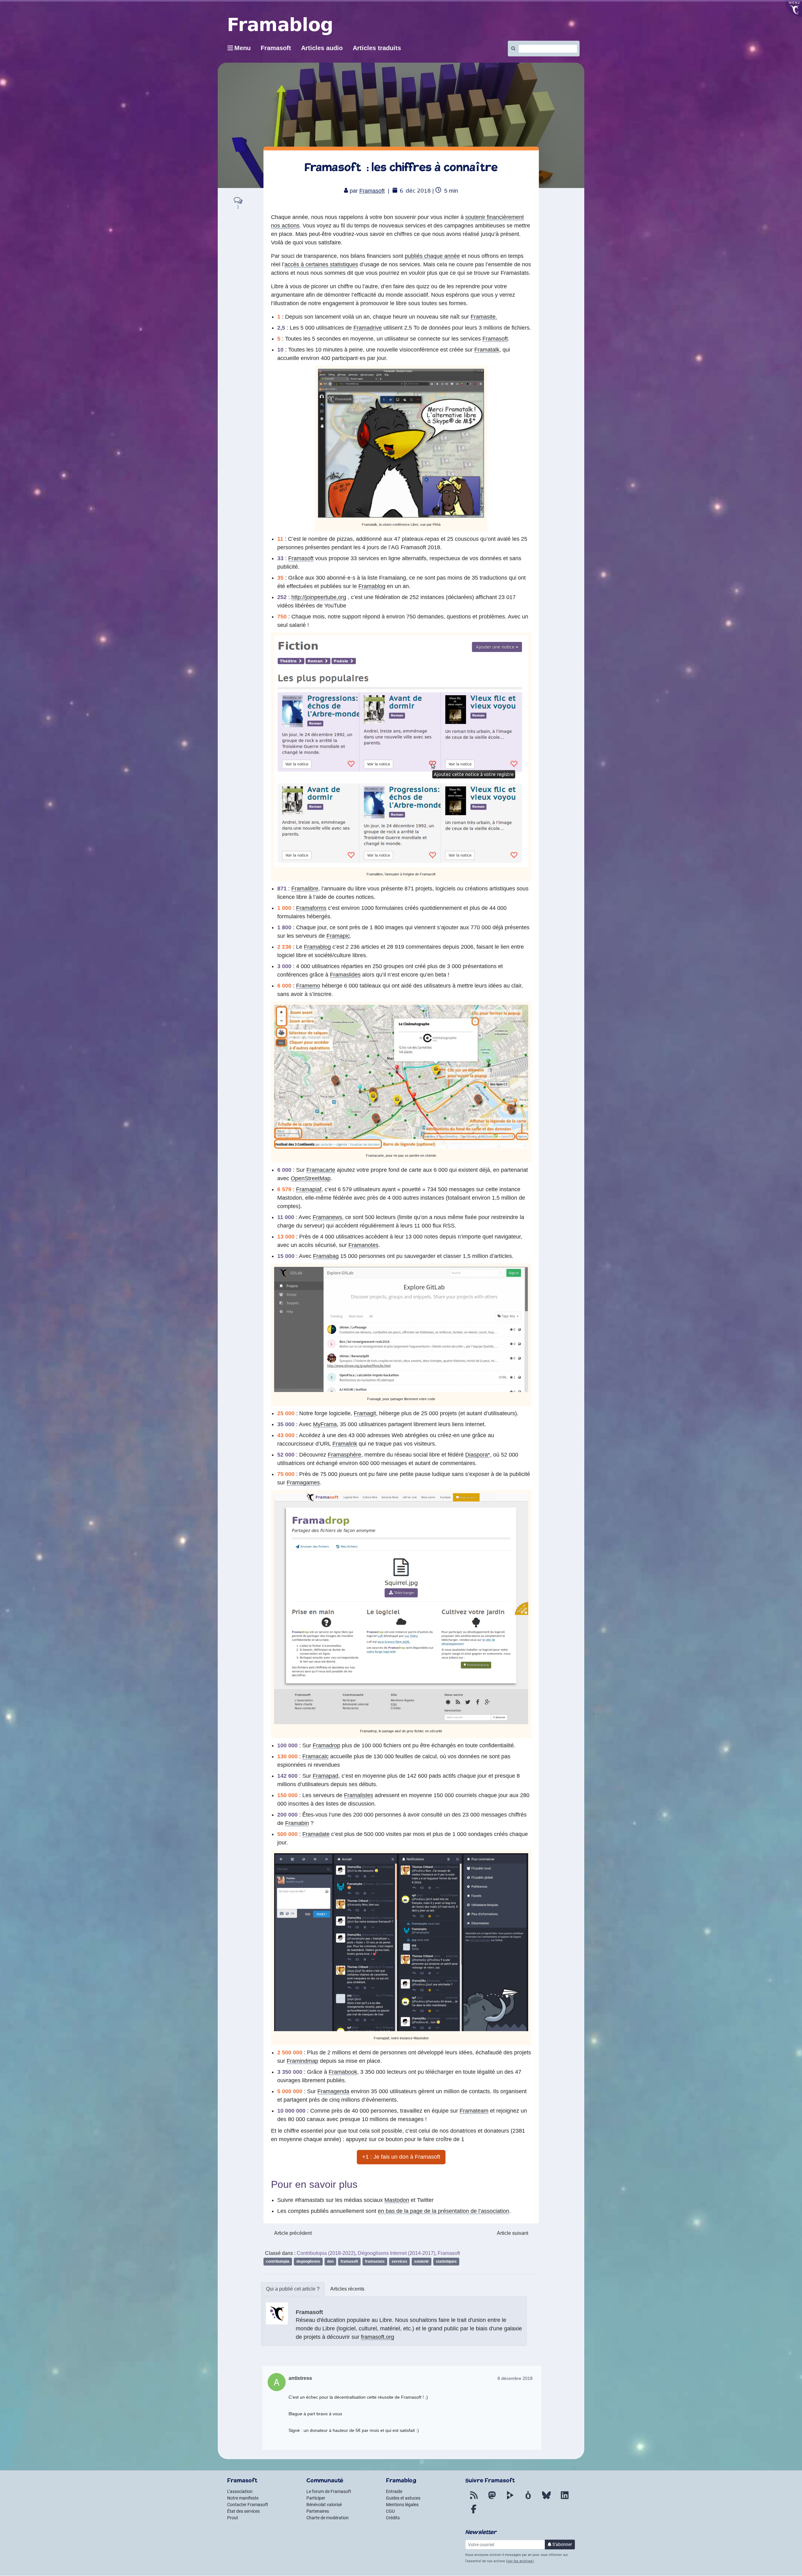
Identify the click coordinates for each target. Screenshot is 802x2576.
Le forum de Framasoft (329, 2491)
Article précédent (293, 2233)
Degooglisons (308, 2261)
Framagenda (333, 2091)
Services (399, 2261)
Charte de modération (328, 2518)
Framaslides (345, 975)
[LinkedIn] (565, 2499)
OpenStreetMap (311, 1178)
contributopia (278, 2261)
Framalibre (305, 889)
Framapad (325, 1776)
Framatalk (487, 350)
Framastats (375, 2261)
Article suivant (513, 2233)
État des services (243, 2511)
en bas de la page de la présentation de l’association (443, 2211)
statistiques (446, 2261)
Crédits (393, 2518)
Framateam (474, 2111)
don (330, 2261)
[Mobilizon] (528, 2499)
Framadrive (368, 328)
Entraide (394, 2491)
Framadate (316, 1834)
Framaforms (311, 908)
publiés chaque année (432, 256)
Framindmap (302, 2061)
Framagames (303, 1483)
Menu (242, 48)
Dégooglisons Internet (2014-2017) (396, 2253)
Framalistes (359, 1795)
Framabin (297, 1823)
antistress (300, 2378)
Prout (233, 2518)
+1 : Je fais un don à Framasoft (401, 2157)
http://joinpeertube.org (319, 597)
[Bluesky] (546, 2499)
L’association (240, 2491)
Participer (316, 2498)
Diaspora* (478, 1455)
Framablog (372, 586)
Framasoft (372, 191)
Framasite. (484, 317)
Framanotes (363, 1245)
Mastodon (397, 2200)
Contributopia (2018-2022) (326, 2253)
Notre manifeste (243, 2498)
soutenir (422, 2261)
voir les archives (520, 2561)
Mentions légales (402, 2505)
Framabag (326, 1256)
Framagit (365, 1413)
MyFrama (325, 1424)
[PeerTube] (510, 2499)
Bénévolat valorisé (324, 2505)
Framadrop (326, 1745)
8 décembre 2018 (515, 2378)
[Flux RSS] (474, 2499)
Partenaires (318, 2511)
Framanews (327, 1217)
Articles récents (347, 2289)
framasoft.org (378, 2337)
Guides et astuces (403, 2498)
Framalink (345, 1444)
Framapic (338, 936)
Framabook (343, 2072)
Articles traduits (377, 48)
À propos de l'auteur (293, 2289)
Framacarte (321, 1170)
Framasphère (344, 1455)
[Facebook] (474, 2513)
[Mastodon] (492, 2499)
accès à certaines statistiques (321, 264)
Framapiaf (309, 1189)
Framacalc (315, 1756)
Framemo (308, 986)
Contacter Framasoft (248, 2505)
